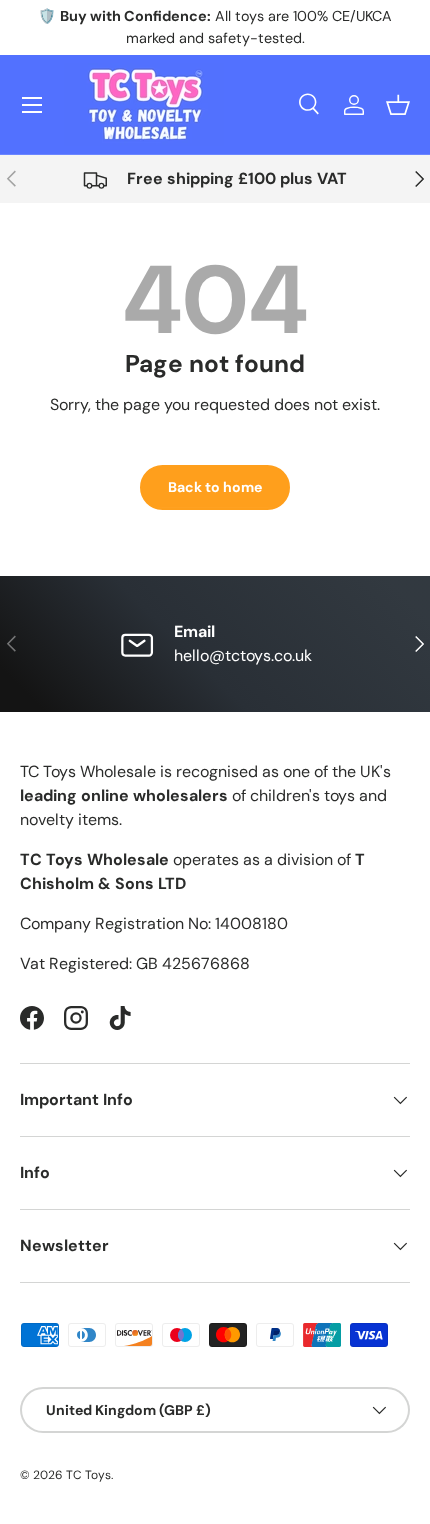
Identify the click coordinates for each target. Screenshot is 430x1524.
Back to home (215, 487)
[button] (398, 105)
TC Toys (88, 1475)
